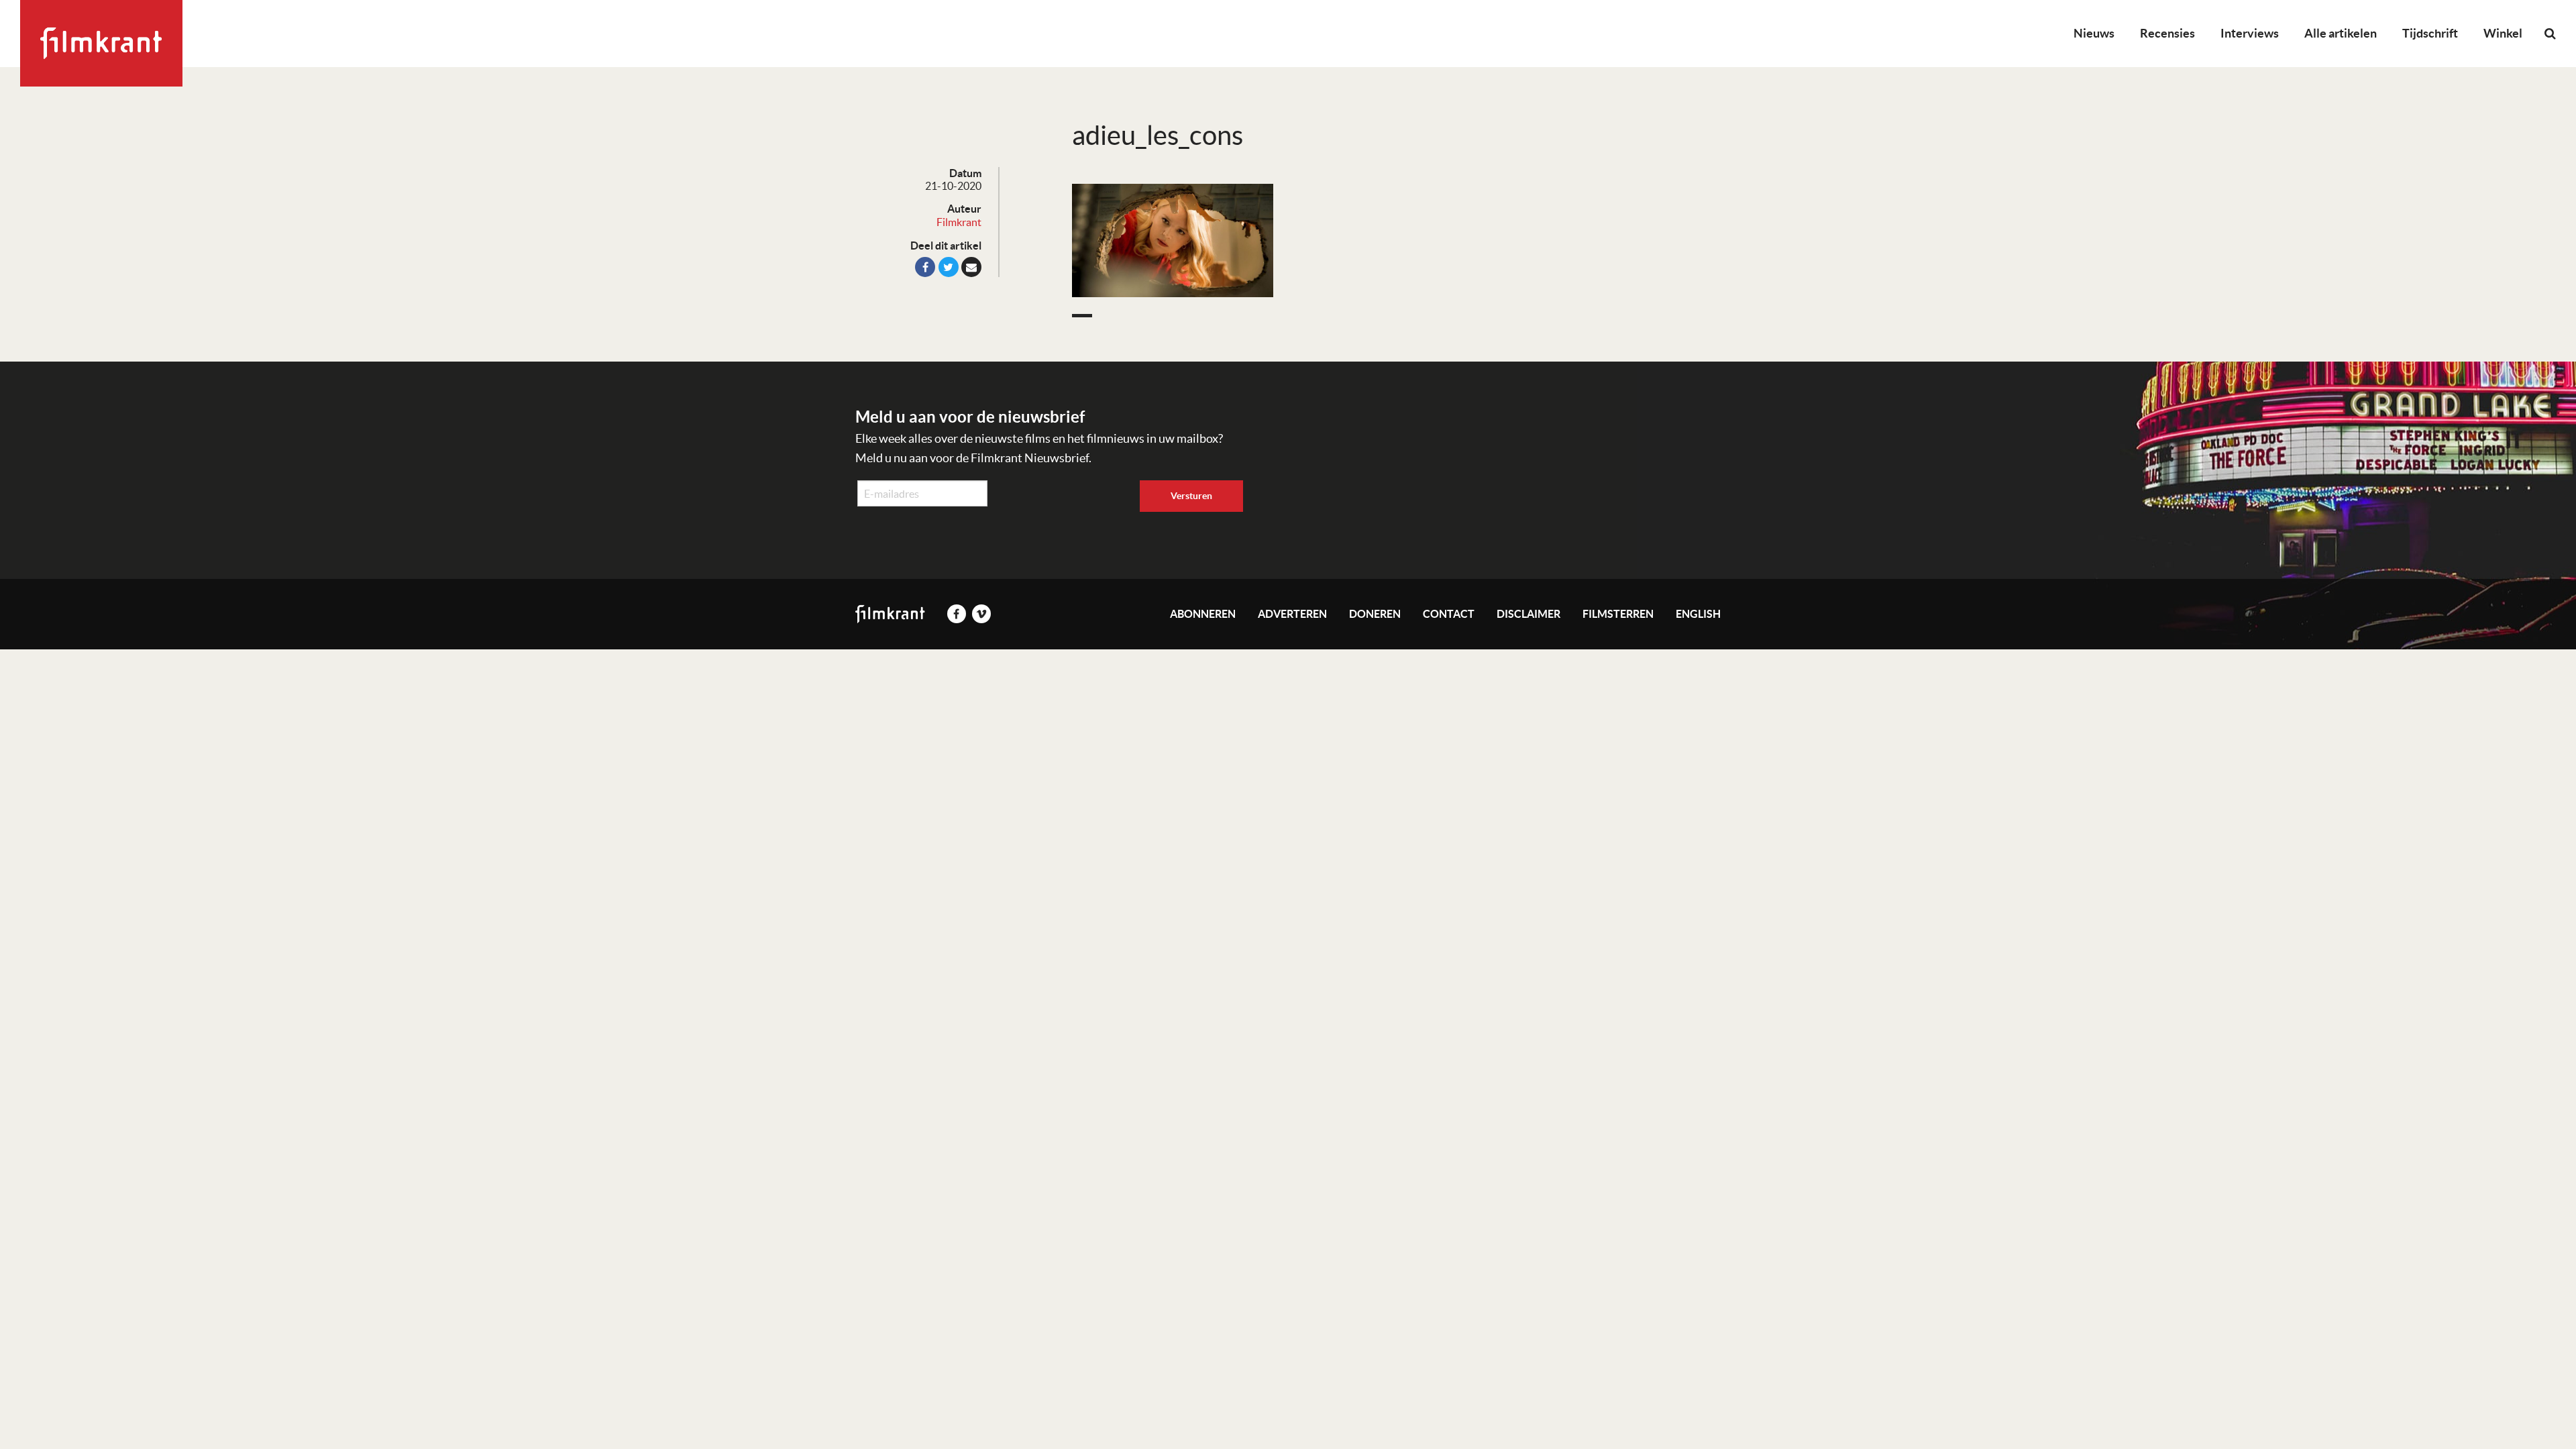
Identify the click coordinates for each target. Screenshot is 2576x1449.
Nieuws (2094, 33)
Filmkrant (959, 222)
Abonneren (1203, 614)
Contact (1449, 614)
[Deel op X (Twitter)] (949, 267)
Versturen (1191, 496)
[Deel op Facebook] (925, 267)
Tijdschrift (2430, 33)
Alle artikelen (2341, 33)
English (1698, 614)
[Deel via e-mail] (971, 267)
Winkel (2503, 33)
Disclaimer (1528, 614)
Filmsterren (1618, 614)
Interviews (2250, 33)
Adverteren (1292, 614)
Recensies (2167, 33)
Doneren (1375, 614)
